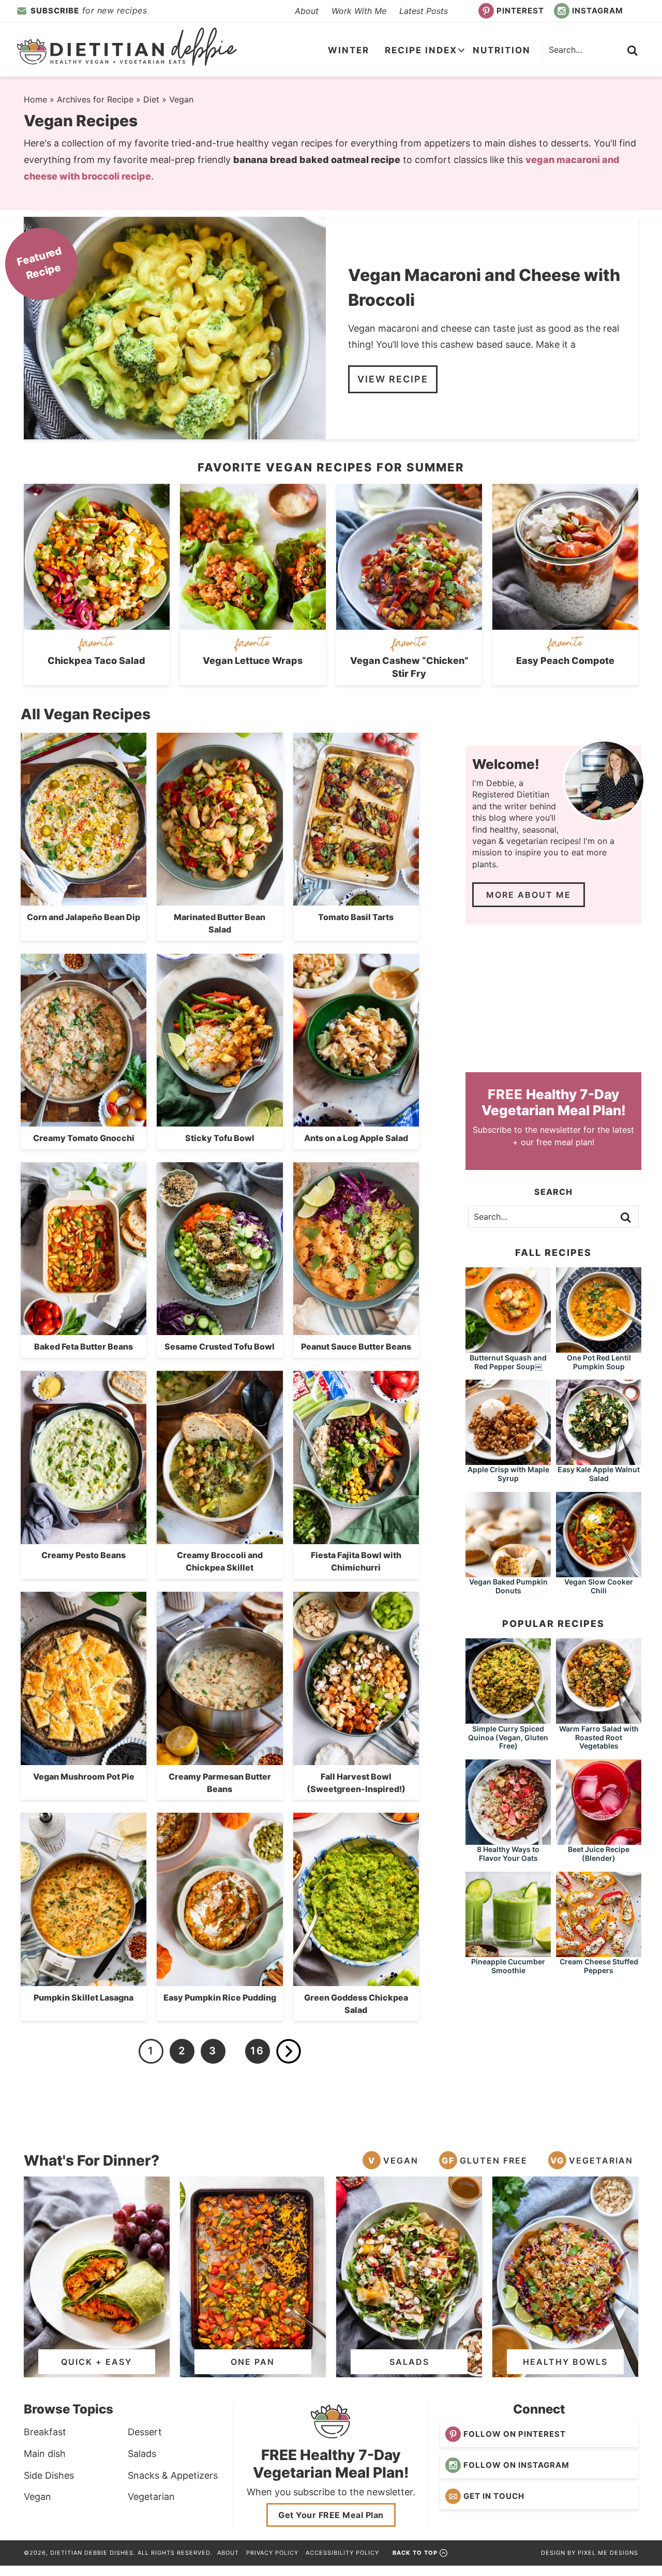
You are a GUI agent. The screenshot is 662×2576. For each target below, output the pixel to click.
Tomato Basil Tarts (356, 917)
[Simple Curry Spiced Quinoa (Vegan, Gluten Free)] (508, 1719)
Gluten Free (494, 2160)
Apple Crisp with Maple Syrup (508, 1474)
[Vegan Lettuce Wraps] (253, 624)
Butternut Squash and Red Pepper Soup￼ (508, 1362)
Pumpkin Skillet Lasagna (84, 1997)
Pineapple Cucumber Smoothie (508, 1966)
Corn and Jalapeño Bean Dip (84, 917)
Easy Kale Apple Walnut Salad (599, 1474)
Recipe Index (421, 50)
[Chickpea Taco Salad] (97, 624)
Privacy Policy (272, 2553)
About (307, 11)
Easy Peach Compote (565, 661)
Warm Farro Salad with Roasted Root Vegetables (599, 1737)
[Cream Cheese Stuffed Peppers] (599, 1952)
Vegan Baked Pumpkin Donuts (508, 1586)
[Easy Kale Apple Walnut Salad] (599, 1460)
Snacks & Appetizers (173, 2475)
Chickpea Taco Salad (96, 661)
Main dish (45, 2454)
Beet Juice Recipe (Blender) (599, 1854)
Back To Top (415, 2553)
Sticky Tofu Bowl (220, 1138)
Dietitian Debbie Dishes (127, 47)
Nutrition (502, 50)
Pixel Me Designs (608, 2553)
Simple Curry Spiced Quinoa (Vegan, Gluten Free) (508, 1737)
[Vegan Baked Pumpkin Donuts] (508, 1572)
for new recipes (89, 10)
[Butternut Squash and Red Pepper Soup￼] (508, 1348)
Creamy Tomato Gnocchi (84, 1138)
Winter (349, 50)
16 (257, 2051)
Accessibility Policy (342, 2553)
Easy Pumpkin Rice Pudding (220, 1997)
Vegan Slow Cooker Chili (599, 1586)
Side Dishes (49, 2475)
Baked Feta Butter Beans (84, 1346)
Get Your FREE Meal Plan (331, 2515)
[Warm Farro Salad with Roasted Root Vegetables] (599, 1719)
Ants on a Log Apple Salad (356, 1138)
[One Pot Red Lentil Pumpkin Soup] (599, 1348)
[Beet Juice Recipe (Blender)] (599, 1840)
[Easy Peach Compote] (565, 624)
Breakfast (45, 2432)
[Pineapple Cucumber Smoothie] (508, 1952)
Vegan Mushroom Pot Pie (84, 1776)
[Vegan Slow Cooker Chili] (599, 1572)
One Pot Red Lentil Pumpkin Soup (599, 1362)
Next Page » (289, 2051)
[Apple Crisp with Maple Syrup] (508, 1460)
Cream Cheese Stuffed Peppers (599, 1966)
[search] (633, 51)
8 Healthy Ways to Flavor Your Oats (508, 1854)
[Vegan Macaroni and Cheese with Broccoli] (175, 328)
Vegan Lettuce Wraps (253, 661)
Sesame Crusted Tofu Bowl (220, 1346)
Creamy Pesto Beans (84, 1555)
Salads (142, 2454)
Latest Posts (424, 11)
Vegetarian (601, 2160)
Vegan (401, 2160)
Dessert (145, 2432)
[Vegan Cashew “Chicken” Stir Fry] (409, 624)
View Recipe (393, 379)
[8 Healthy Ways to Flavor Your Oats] (508, 1840)
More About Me (529, 895)
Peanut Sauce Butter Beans (356, 1346)
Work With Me (359, 11)
